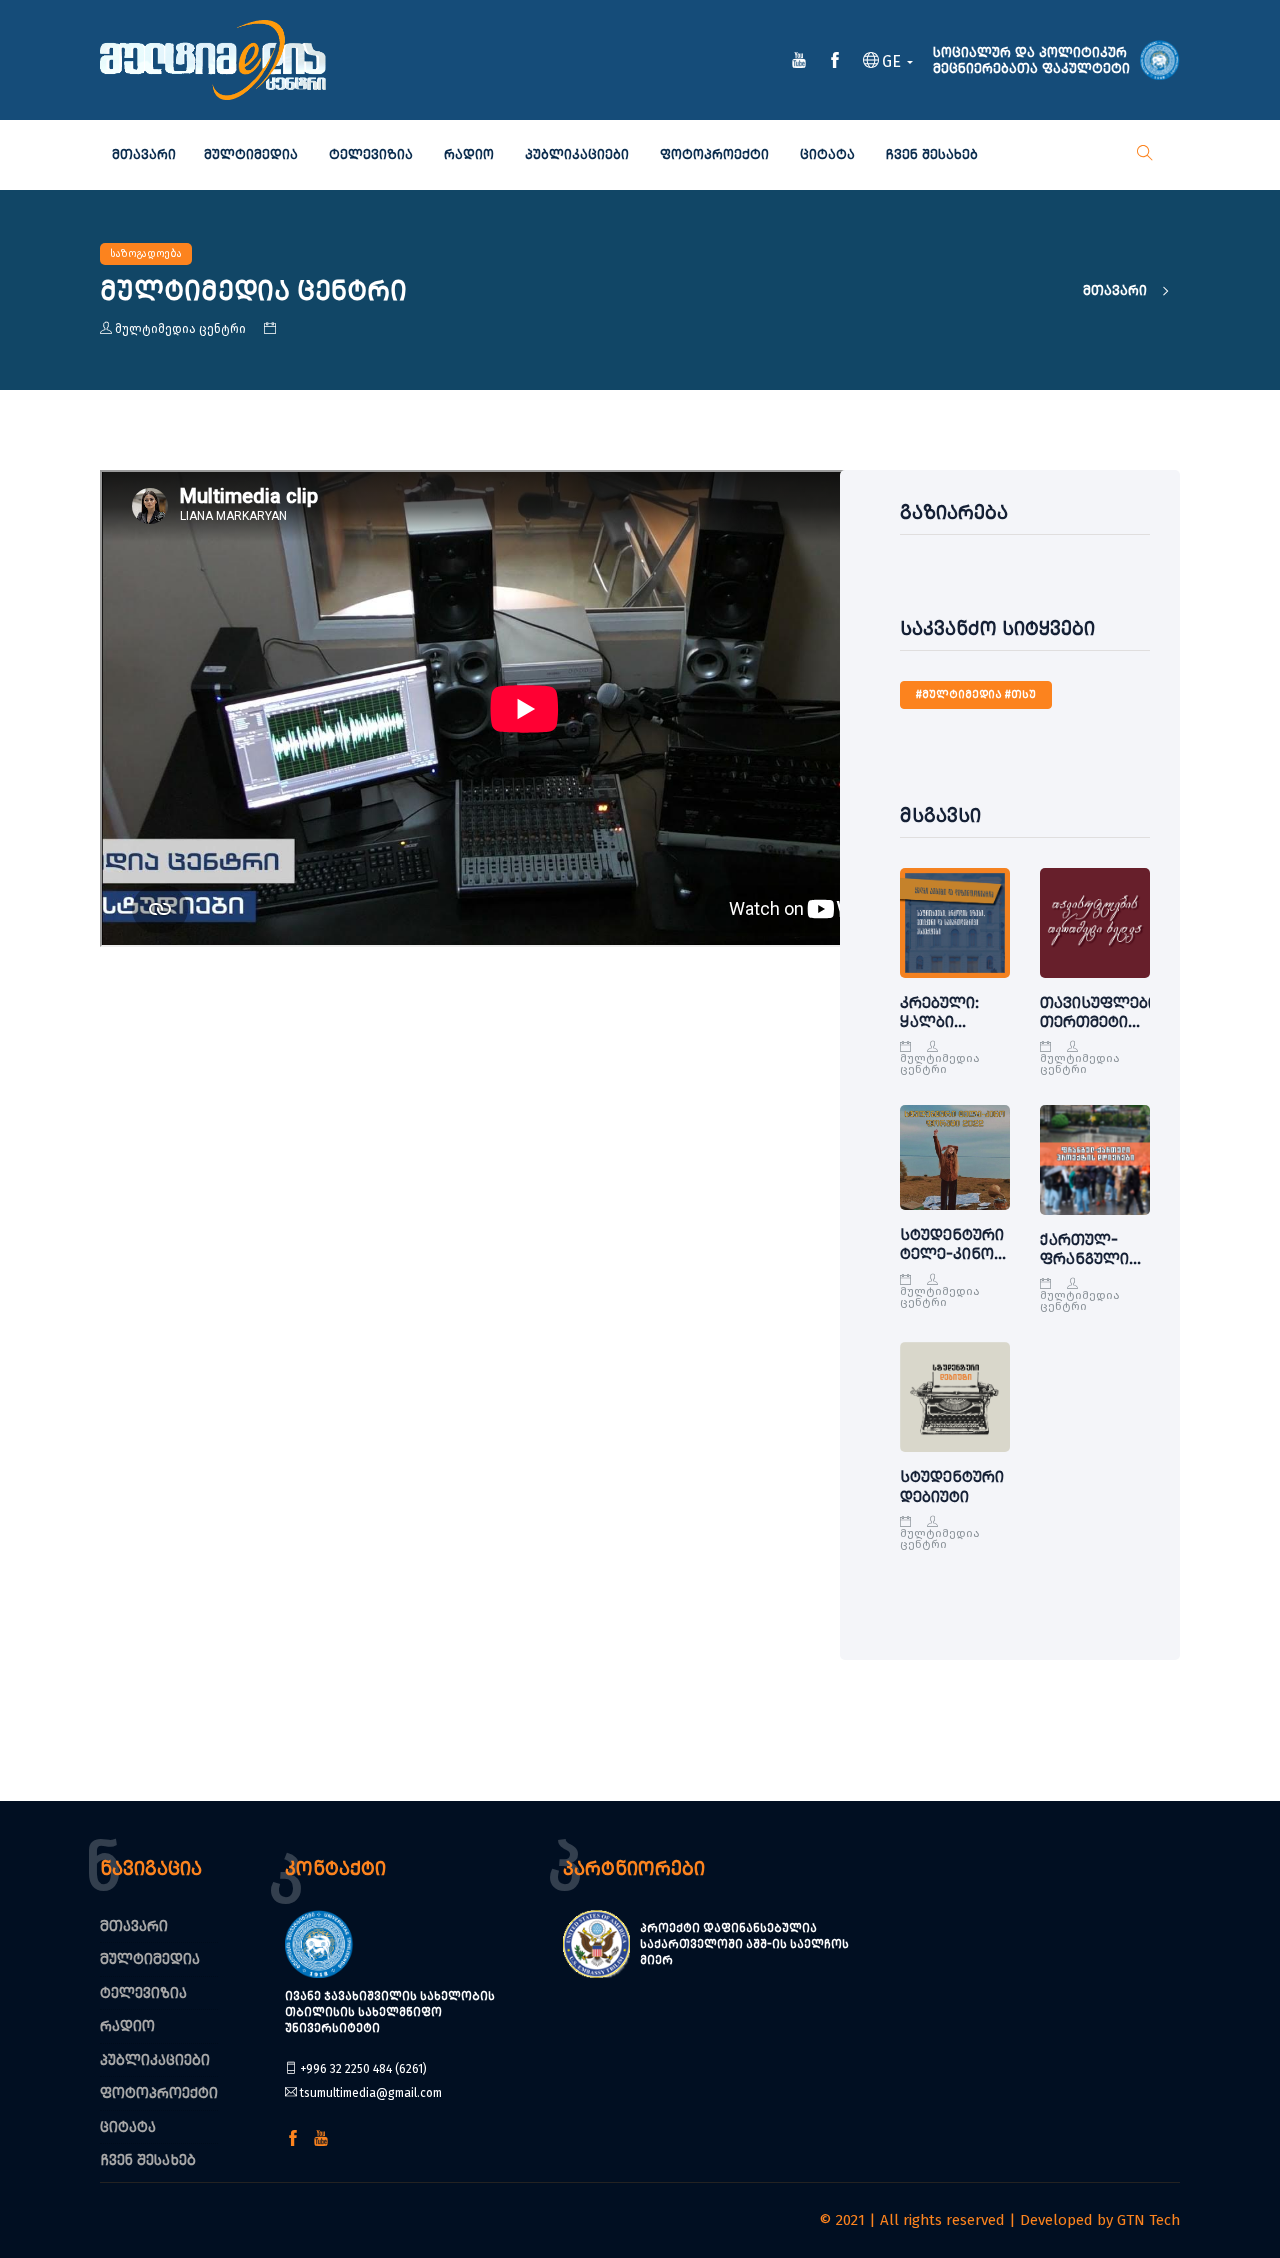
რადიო (469, 154)
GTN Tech (1148, 2220)
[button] (888, 63)
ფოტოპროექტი (714, 154)
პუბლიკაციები (577, 154)
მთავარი (144, 154)
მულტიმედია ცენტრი (180, 329)
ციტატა (827, 154)
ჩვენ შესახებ (932, 154)
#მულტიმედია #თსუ (976, 694)
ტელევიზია (371, 154)
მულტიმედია (251, 154)
